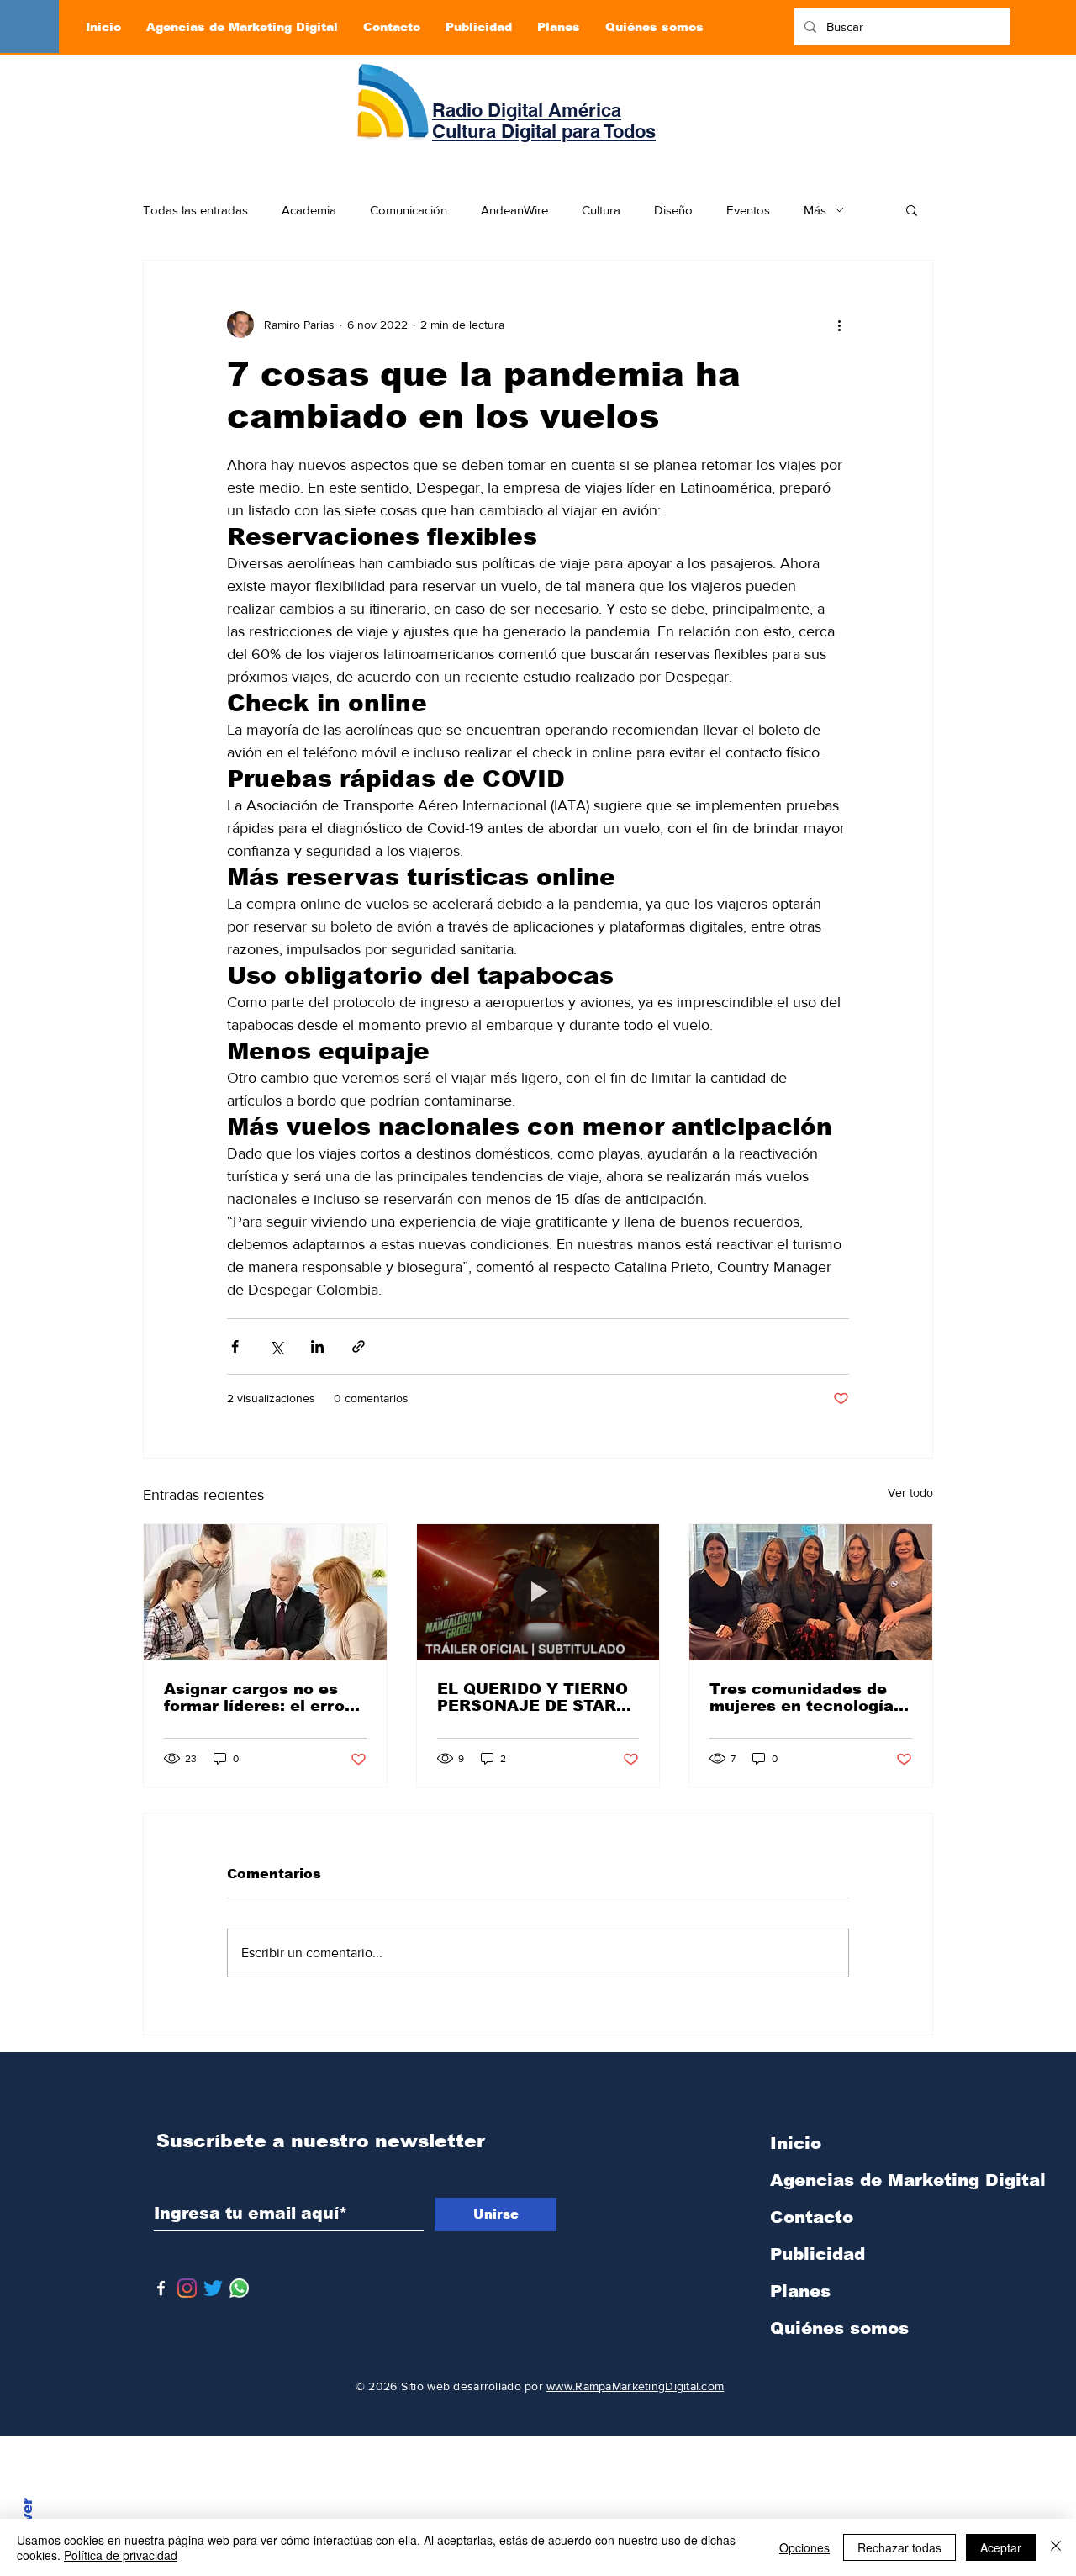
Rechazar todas (899, 2547)
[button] (912, 209)
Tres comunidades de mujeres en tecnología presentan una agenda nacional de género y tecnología (802, 1697)
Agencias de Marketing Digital (858, 2180)
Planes (800, 2291)
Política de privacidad (121, 2555)
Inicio (796, 2143)
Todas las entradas (195, 210)
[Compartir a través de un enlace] (359, 1346)
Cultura (601, 210)
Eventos (748, 210)
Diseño (673, 210)
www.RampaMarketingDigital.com (635, 2386)
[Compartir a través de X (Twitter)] (276, 1346)
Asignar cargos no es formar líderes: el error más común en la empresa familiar (258, 1697)
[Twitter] (213, 2288)
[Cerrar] (1056, 2547)
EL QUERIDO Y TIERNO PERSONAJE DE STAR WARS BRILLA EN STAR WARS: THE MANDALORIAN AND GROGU (534, 1697)
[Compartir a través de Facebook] (235, 1346)
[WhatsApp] (239, 2288)
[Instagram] (187, 2288)
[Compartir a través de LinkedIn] (317, 1346)
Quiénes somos (839, 2328)
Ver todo (910, 1492)
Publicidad (818, 2254)
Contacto (812, 2217)
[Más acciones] (839, 325)
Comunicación (409, 210)
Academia (309, 210)
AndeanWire (514, 210)
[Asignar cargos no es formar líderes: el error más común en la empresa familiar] (265, 1592)
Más (815, 210)
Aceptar (1001, 2547)
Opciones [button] (804, 2547)
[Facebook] (161, 2288)
